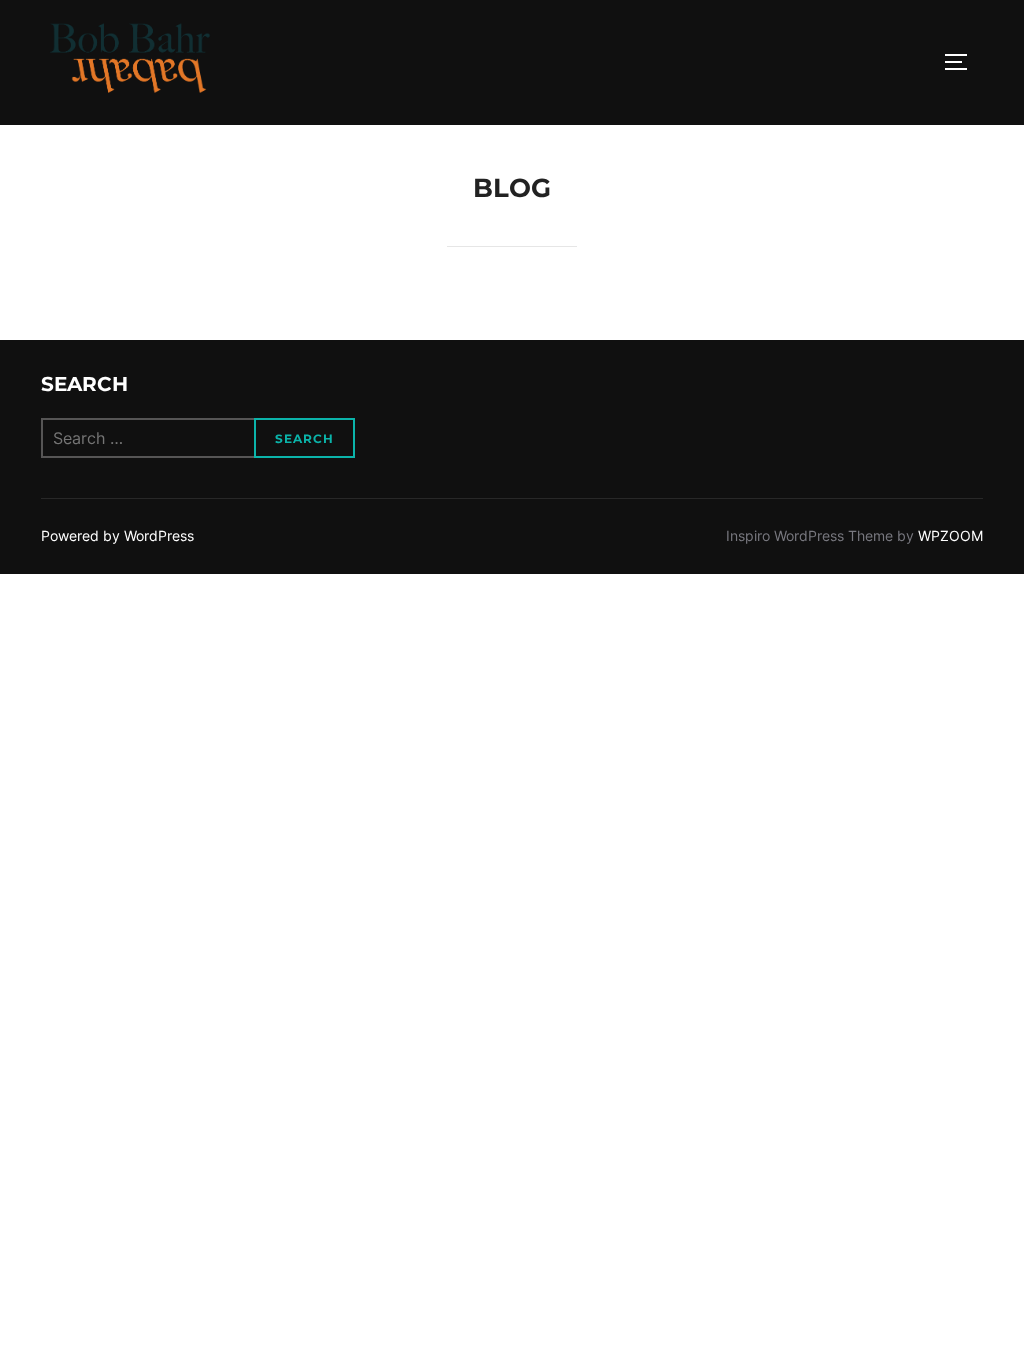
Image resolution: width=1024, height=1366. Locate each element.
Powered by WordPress (117, 535)
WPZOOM (950, 535)
